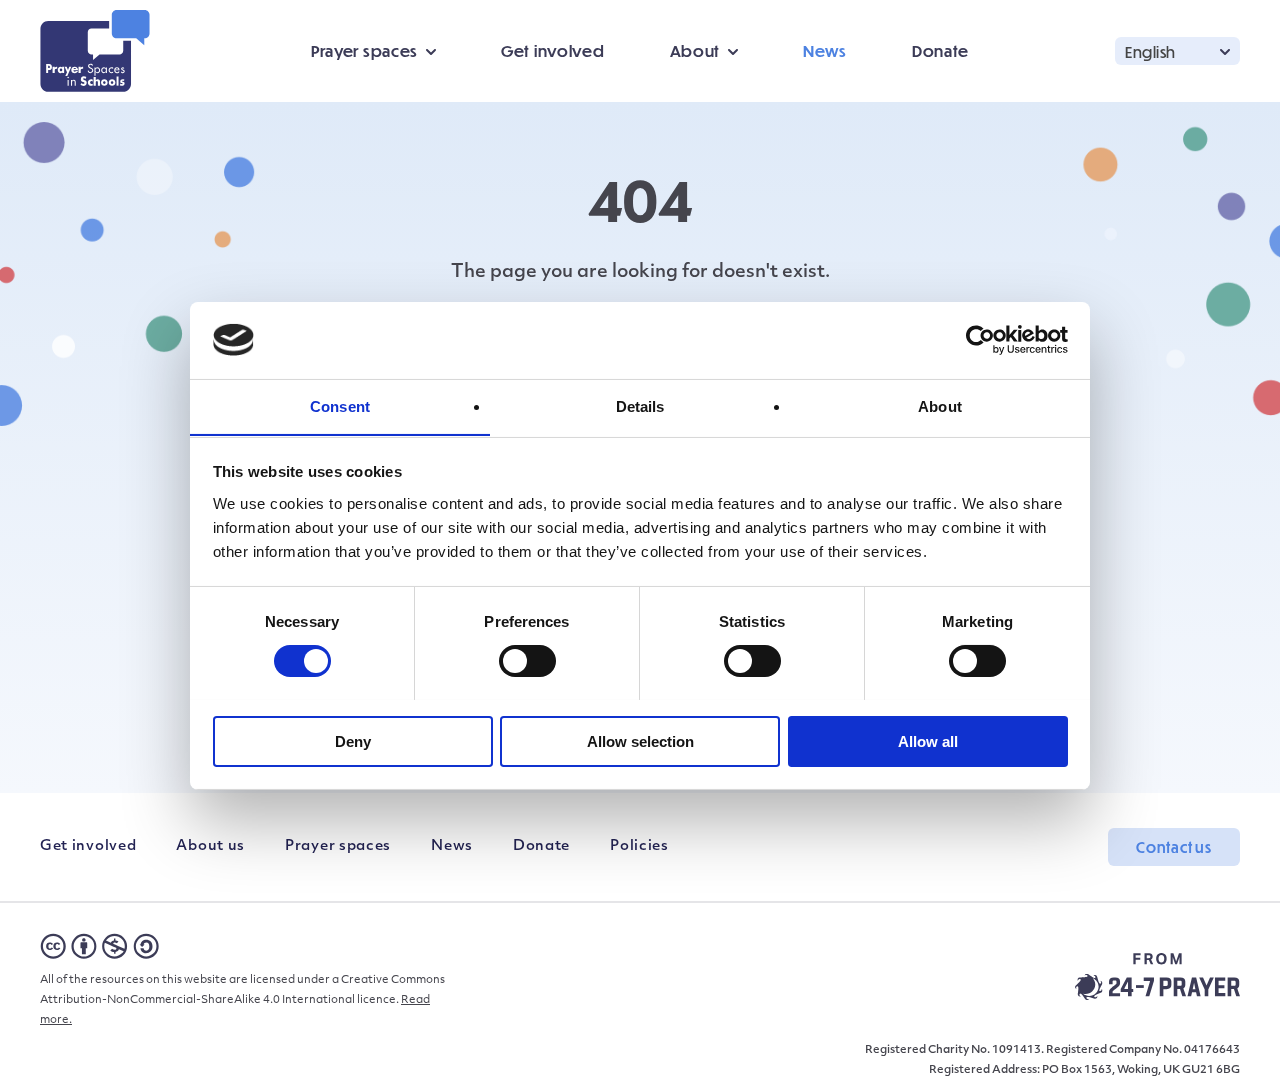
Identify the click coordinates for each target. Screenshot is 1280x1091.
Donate (940, 50)
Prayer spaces (338, 846)
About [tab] (940, 405)
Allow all (928, 740)
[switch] (527, 661)
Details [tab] (640, 405)
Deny (353, 740)
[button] (1177, 50)
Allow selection (640, 740)
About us (210, 846)
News (825, 50)
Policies (639, 846)
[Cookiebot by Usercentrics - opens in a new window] (980, 340)
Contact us (1174, 847)
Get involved (552, 50)
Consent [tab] (340, 405)
